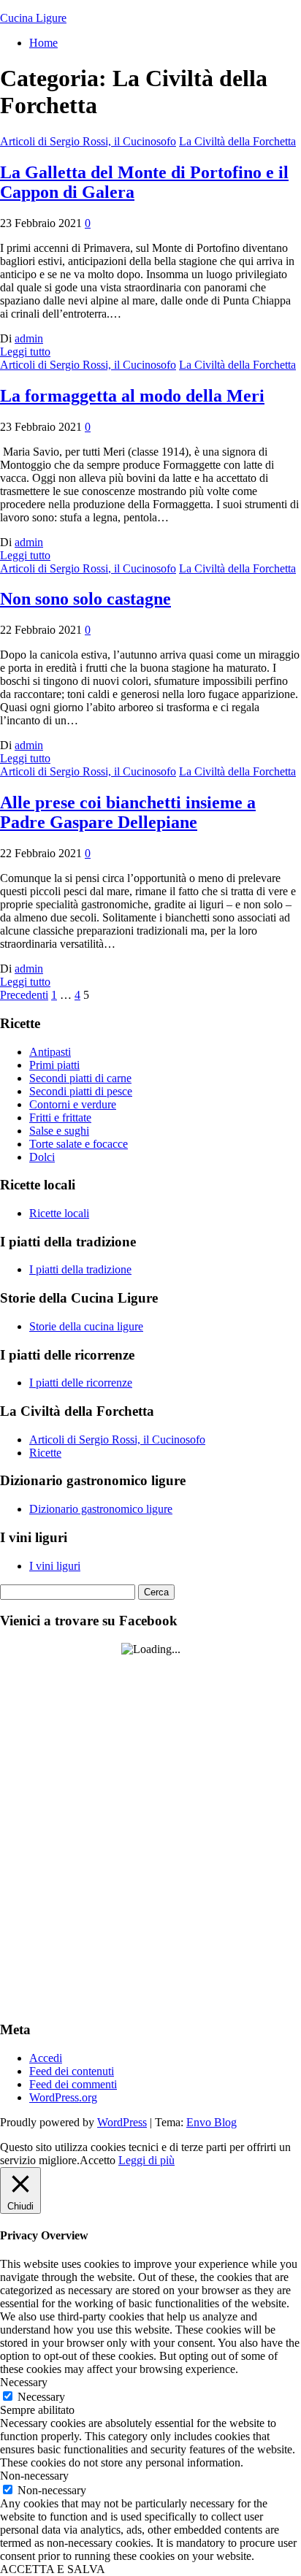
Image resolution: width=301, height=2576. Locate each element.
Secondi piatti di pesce (81, 1091)
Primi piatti (54, 1065)
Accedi (46, 2058)
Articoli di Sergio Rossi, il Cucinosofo (88, 141)
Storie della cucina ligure (86, 1326)
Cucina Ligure (33, 18)
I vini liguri (55, 1566)
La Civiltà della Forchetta (237, 141)
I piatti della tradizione (80, 1269)
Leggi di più (146, 2160)
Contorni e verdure (73, 1104)
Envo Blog (212, 2122)
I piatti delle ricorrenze (81, 1383)
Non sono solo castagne (85, 599)
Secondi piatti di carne (80, 1078)
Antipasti (50, 1052)
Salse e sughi (59, 1131)
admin (29, 338)
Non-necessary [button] (34, 2476)
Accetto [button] (98, 2160)
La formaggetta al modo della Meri (132, 396)
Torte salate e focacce (79, 1144)
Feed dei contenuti (72, 2071)
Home (43, 43)
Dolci (42, 1157)
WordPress (122, 2122)
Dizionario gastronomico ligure (101, 1509)
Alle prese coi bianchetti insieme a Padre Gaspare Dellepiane (128, 812)
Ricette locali (59, 1213)
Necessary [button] (24, 2382)
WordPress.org (63, 2097)
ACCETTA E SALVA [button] (53, 2569)
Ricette (45, 1453)
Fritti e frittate (60, 1118)
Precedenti (24, 995)
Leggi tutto (25, 352)
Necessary (41, 2397)
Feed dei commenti (73, 2084)
